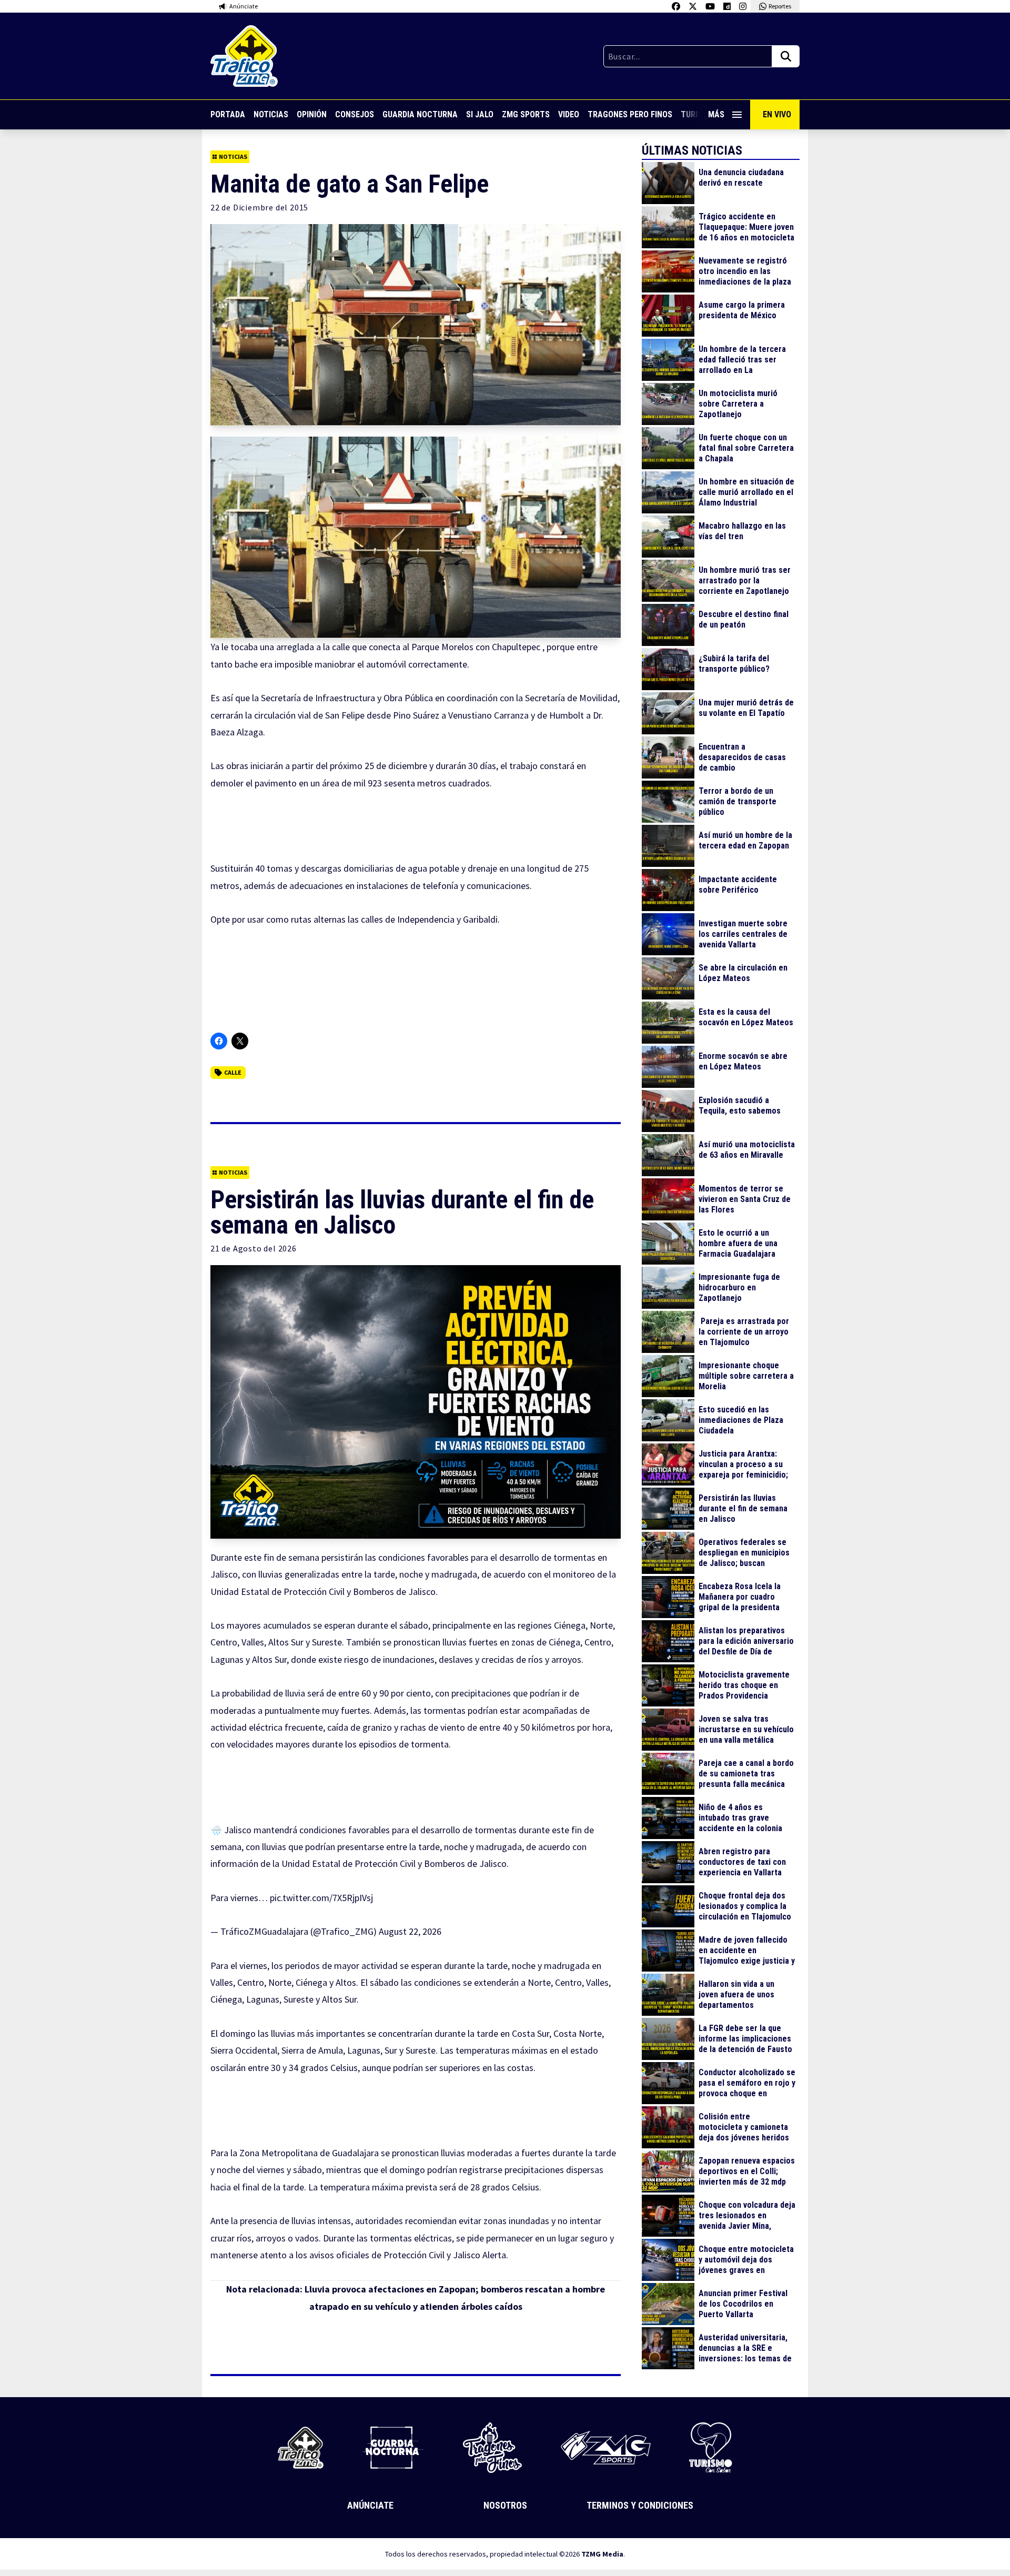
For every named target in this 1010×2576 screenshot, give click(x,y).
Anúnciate (370, 2505)
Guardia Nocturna (420, 114)
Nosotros (505, 2505)
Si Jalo (480, 114)
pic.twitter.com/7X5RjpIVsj (321, 1898)
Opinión (312, 114)
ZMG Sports (526, 114)
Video (569, 114)
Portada (228, 114)
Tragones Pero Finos (630, 114)
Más (716, 114)
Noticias (271, 114)
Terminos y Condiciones (640, 2505)
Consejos (355, 114)
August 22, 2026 (410, 1931)
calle (233, 1072)
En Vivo (777, 114)
